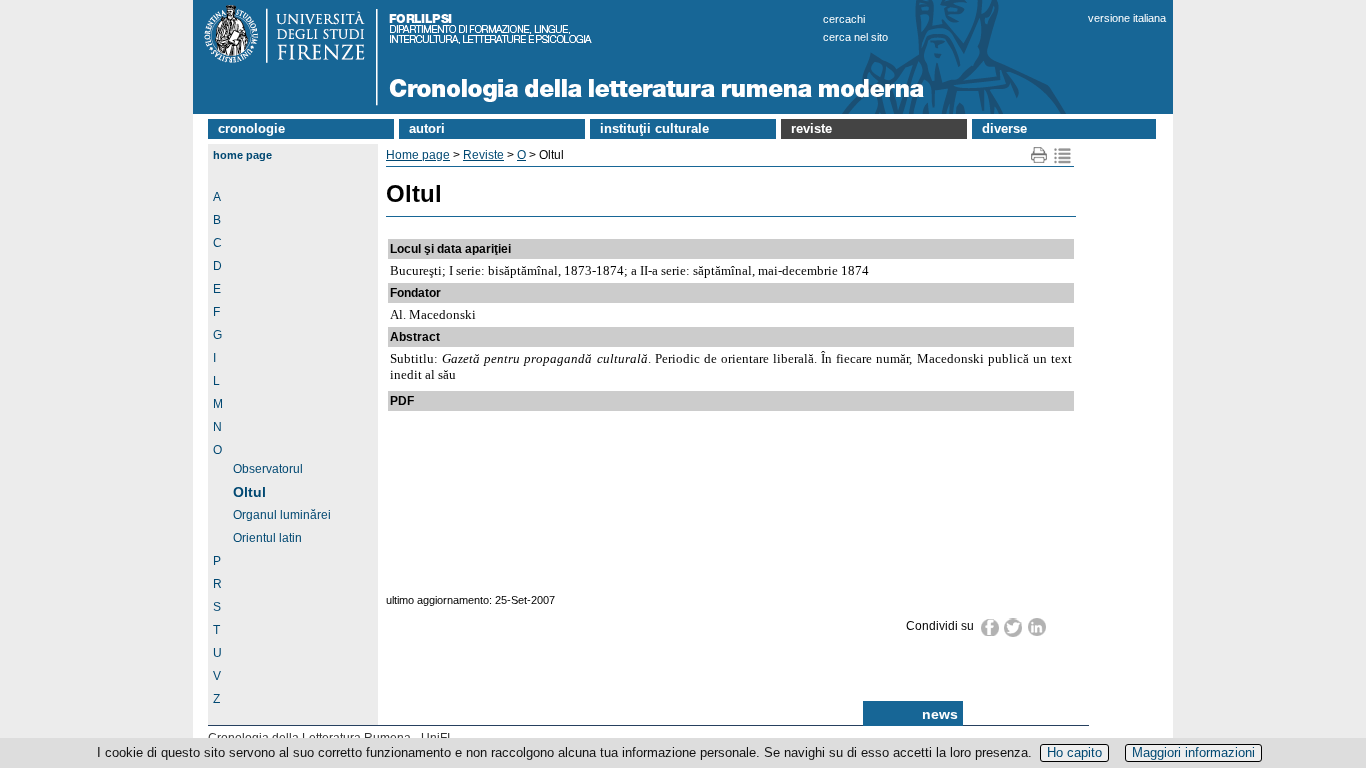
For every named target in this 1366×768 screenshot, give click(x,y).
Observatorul (268, 469)
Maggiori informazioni (1193, 752)
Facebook (990, 627)
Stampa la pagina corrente (1039, 155)
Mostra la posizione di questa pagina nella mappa (1062, 155)
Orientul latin (267, 538)
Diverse (1004, 128)
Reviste (811, 128)
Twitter (1014, 627)
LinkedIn (1037, 627)
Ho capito (1074, 752)
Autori (427, 128)
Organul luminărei (282, 515)
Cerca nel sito (855, 37)
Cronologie (251, 128)
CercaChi (844, 19)
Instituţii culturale (654, 128)
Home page (242, 155)
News (940, 714)
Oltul (249, 492)
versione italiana (1127, 18)
